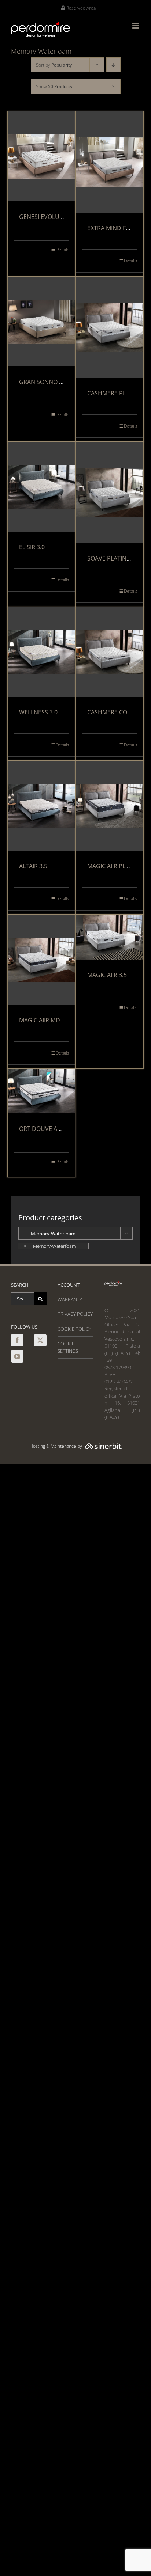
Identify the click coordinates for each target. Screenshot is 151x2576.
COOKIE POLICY (74, 1329)
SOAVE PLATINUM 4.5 (116, 558)
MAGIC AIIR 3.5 (107, 975)
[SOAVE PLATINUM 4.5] (110, 493)
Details (62, 249)
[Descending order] (113, 65)
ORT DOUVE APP (42, 1129)
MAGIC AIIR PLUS (110, 866)
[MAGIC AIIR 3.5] (110, 937)
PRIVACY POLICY (75, 1314)
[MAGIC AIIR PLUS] (110, 806)
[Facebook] (17, 1340)
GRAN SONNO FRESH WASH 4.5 (62, 382)
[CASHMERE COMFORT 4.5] (110, 652)
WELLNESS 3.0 (38, 712)
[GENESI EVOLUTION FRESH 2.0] (41, 157)
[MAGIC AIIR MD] (41, 960)
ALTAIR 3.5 (33, 866)
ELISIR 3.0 (32, 547)
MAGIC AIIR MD (40, 1020)
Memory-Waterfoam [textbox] (50, 1246)
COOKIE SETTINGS (68, 1347)
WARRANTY (70, 1299)
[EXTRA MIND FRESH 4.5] (110, 162)
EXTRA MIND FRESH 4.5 (119, 228)
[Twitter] (40, 1340)
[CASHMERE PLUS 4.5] (110, 327)
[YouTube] (17, 1356)
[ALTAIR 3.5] (41, 806)
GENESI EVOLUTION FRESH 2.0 (60, 217)
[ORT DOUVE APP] (41, 1091)
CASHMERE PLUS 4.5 (115, 393)
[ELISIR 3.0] (41, 487)
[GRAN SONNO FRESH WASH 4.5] (41, 322)
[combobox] (54, 1246)
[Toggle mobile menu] (136, 26)
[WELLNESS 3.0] (41, 652)
